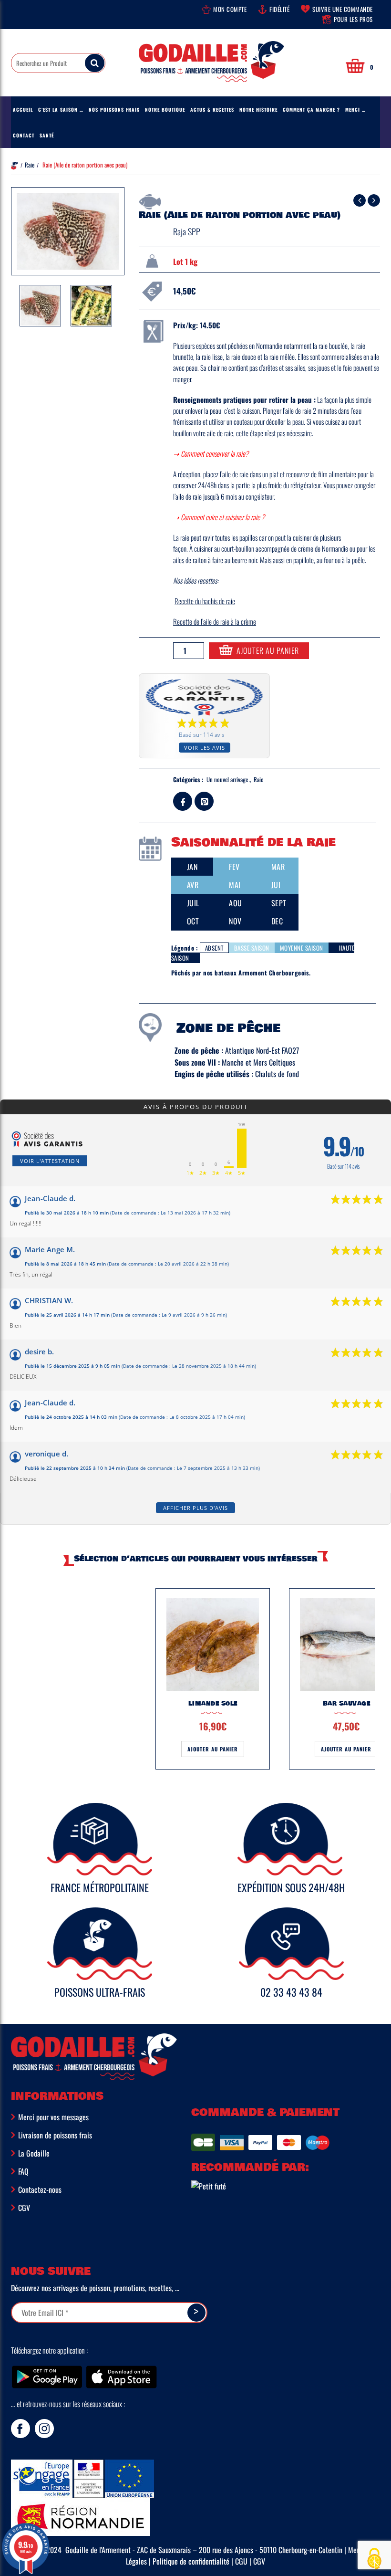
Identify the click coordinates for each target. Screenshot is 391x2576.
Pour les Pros (353, 19)
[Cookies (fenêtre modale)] (374, 2560)
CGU (241, 2561)
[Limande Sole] (213, 1644)
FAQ (23, 2171)
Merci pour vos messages (53, 2117)
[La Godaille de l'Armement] (211, 68)
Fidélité (279, 9)
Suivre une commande (343, 9)
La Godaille (34, 2153)
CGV (24, 2208)
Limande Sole (213, 1703)
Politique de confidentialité (191, 2561)
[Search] (95, 63)
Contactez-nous (40, 2189)
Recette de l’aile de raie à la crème (215, 621)
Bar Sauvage (347, 1703)
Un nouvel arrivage (227, 779)
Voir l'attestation (50, 1161)
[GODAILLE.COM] (215, 2185)
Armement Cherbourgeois (274, 973)
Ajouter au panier (268, 650)
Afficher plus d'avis (195, 1508)
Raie (30, 165)
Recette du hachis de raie (205, 601)
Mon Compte (230, 9)
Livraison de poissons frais (55, 2135)
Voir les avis (205, 748)
